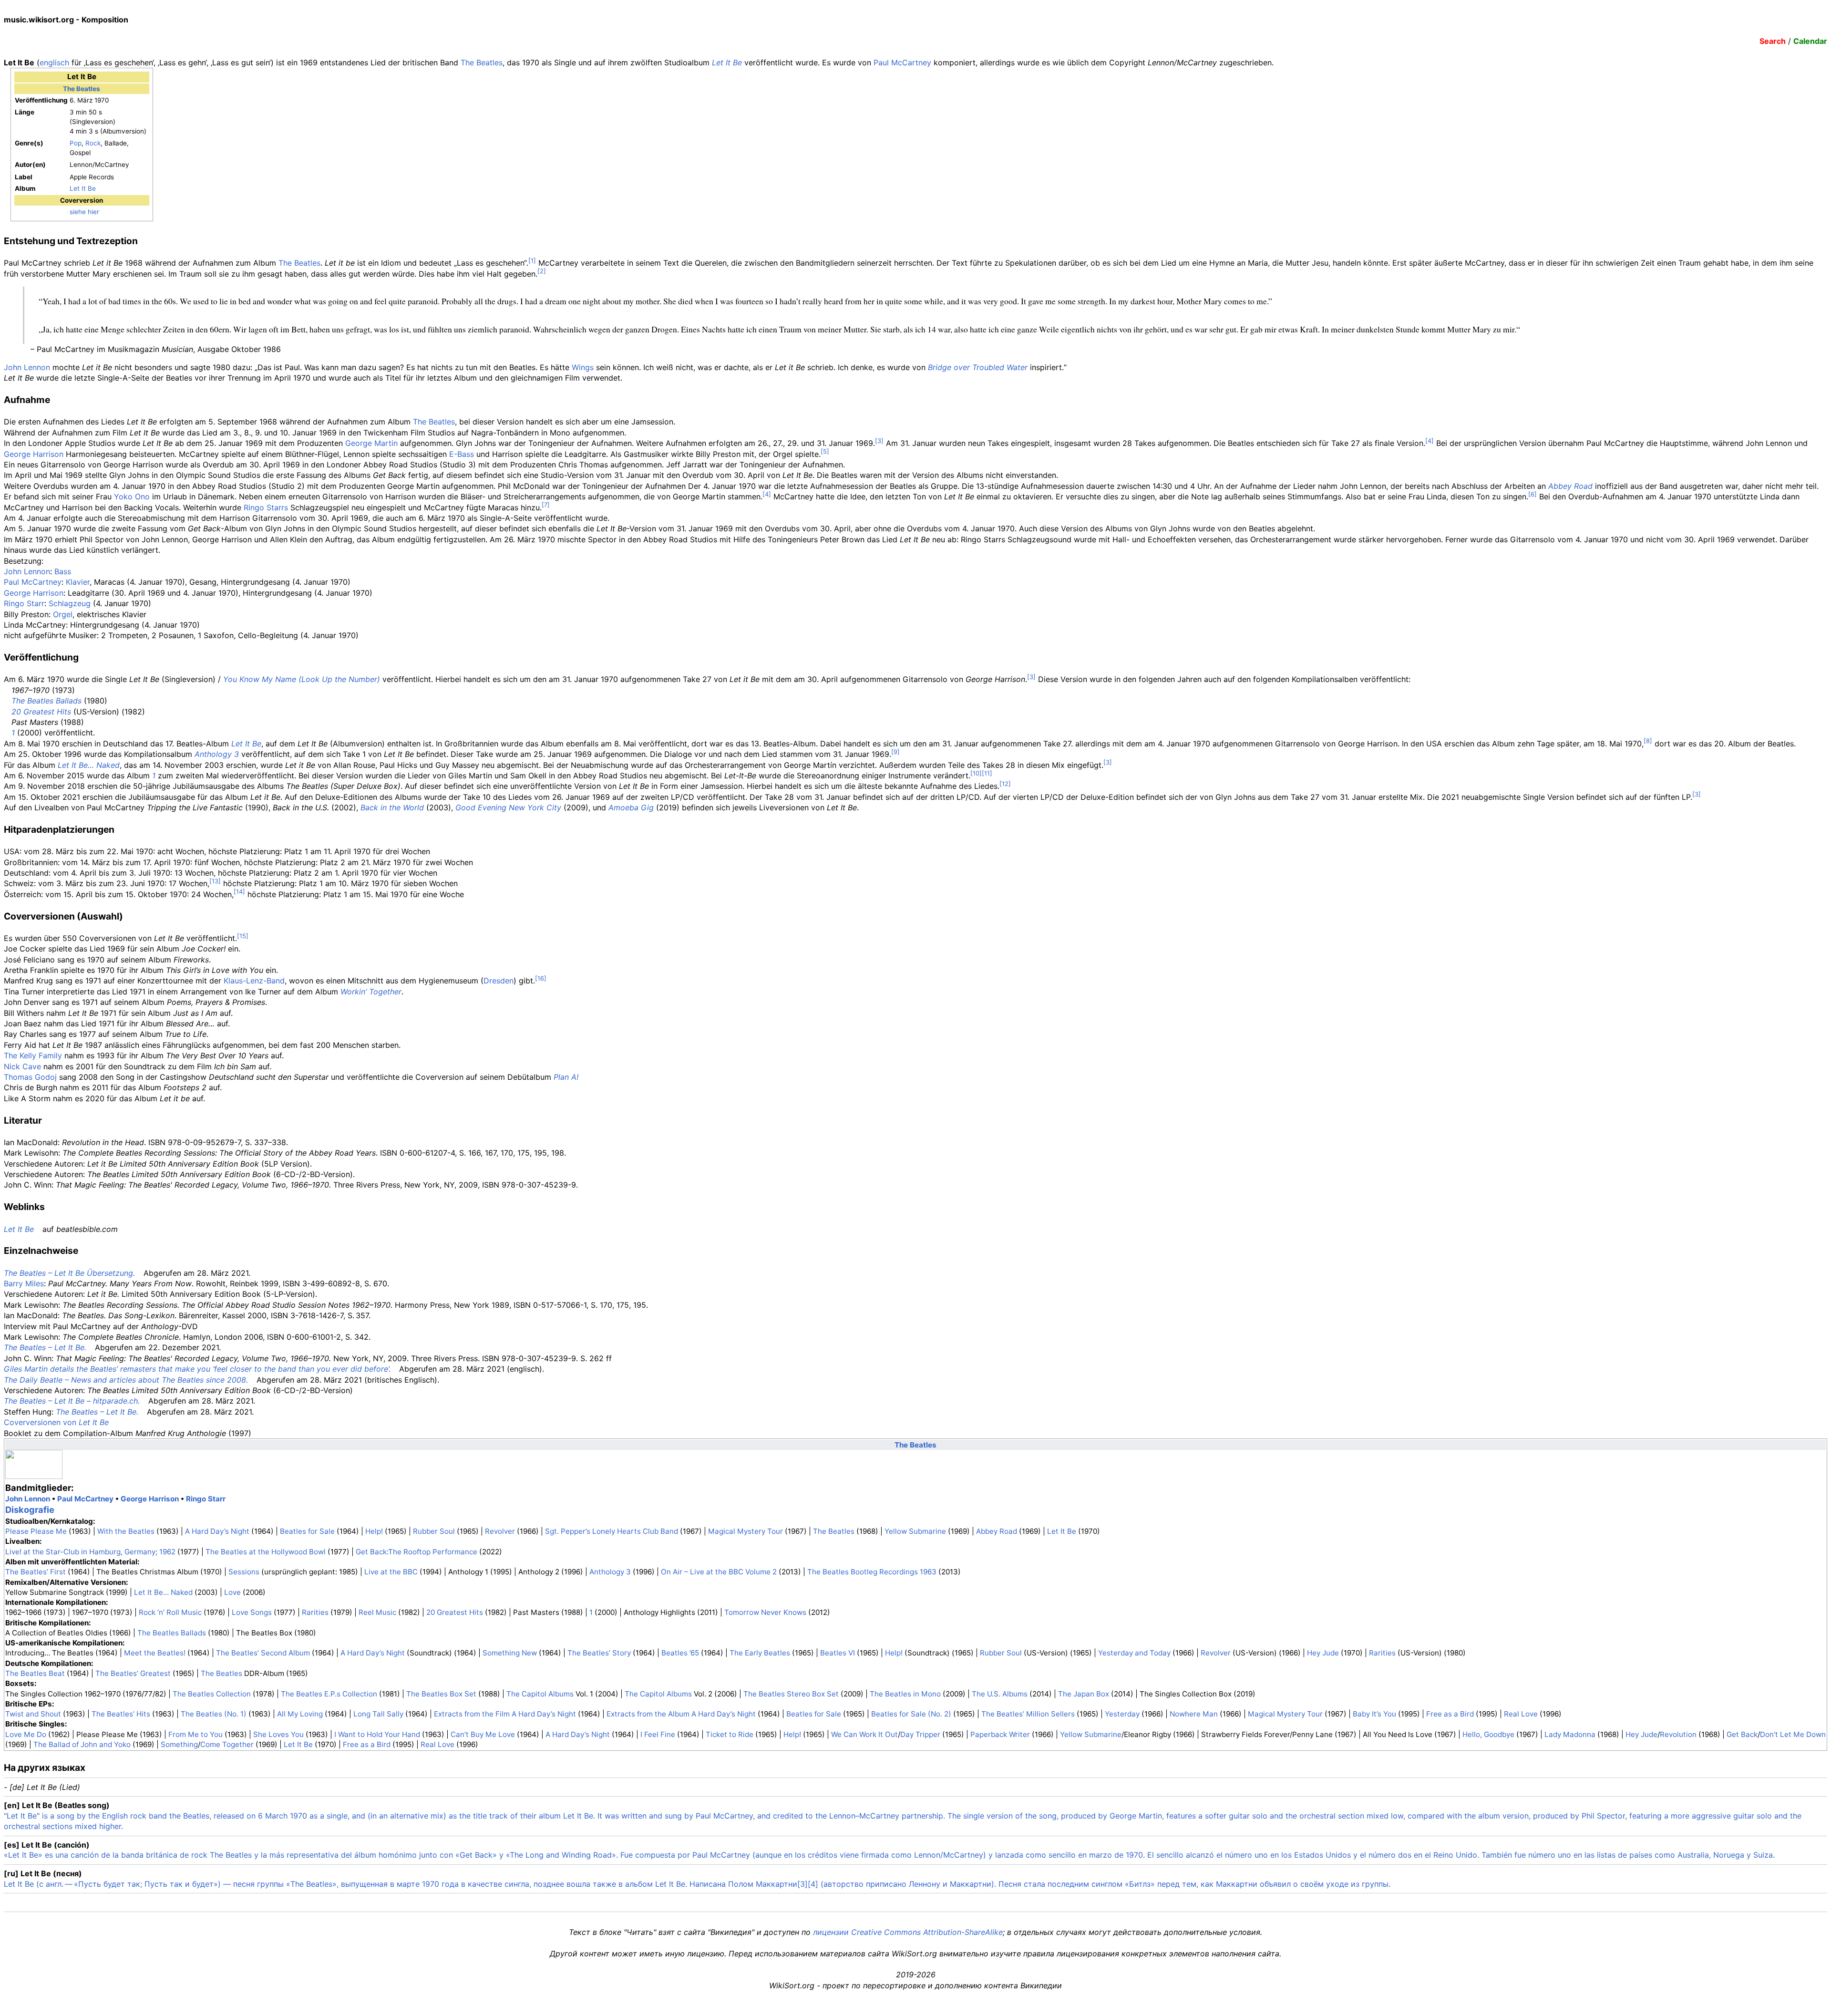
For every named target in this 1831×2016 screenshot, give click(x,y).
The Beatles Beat (35, 1673)
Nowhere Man (1194, 1714)
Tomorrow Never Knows (765, 1612)
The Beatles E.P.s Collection (329, 1694)
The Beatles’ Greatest (133, 1673)
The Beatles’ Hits (121, 1714)
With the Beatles (126, 1531)
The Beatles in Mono (905, 1694)
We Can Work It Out (864, 1734)
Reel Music (377, 1612)
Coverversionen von (56, 1422)
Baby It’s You (1374, 1714)
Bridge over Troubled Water (978, 367)
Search (1773, 41)
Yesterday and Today (1134, 1653)
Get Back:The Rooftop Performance (417, 1552)
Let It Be (727, 62)
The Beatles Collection (212, 1694)
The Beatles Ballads (46, 701)
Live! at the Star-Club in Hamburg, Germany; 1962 (90, 1552)
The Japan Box (1084, 1694)
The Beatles (482, 62)
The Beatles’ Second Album (263, 1653)
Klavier (78, 582)
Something (179, 1744)
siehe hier (84, 212)
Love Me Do (26, 1734)
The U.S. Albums (1000, 1694)
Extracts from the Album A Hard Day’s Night (681, 1714)
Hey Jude (1323, 1653)
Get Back (1742, 1734)
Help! (374, 1531)
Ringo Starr (24, 603)
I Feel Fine (658, 1734)
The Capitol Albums (540, 1694)
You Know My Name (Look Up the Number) (302, 679)
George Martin (371, 443)
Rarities (315, 1612)
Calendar (1810, 41)
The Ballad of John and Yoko (82, 1744)
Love (232, 1592)
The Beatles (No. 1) (214, 1714)
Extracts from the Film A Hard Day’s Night (505, 1714)
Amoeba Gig (631, 807)
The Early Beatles (760, 1653)
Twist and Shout (33, 1714)
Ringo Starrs (266, 507)
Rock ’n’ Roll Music (170, 1612)
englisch (54, 62)
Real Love (1521, 1714)
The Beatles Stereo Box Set (791, 1694)
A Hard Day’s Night (217, 1531)
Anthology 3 (217, 754)
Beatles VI (838, 1653)
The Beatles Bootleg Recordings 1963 (872, 1572)
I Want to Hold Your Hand (377, 1734)
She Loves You (278, 1734)
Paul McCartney (902, 62)
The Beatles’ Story (599, 1653)
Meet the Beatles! (155, 1653)
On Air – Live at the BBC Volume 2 (719, 1572)
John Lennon (27, 367)
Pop (76, 143)
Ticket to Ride (730, 1734)
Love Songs (252, 1612)
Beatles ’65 (680, 1653)
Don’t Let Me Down (1793, 1734)
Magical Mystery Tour (746, 1531)
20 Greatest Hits (41, 712)
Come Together (227, 1744)
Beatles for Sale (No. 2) (911, 1714)
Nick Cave (22, 1066)
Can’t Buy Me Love (483, 1734)
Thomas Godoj (30, 1077)
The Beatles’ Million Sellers (1028, 1714)
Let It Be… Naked (89, 765)
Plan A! (566, 1077)
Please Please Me (36, 1531)
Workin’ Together (371, 992)
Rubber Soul (434, 1531)
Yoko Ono (132, 496)
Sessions (244, 1572)
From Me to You (195, 1734)
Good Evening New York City (508, 807)
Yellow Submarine (915, 1531)
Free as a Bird (1450, 1714)
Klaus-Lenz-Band (254, 981)
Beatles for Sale (307, 1531)
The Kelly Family (33, 1055)
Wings (583, 367)
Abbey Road (1570, 486)
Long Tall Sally (378, 1714)
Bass (63, 571)
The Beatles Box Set (441, 1694)
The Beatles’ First (36, 1572)
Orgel (63, 614)
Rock (93, 143)
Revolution (1678, 1734)
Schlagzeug (70, 603)
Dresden (499, 981)
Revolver (500, 1531)
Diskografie (30, 1509)
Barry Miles (24, 1283)
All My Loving (300, 1714)
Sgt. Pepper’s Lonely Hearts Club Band (612, 1531)
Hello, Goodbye (1488, 1734)
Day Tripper (920, 1734)
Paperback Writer (1000, 1734)
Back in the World (392, 807)
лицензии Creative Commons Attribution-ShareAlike (908, 1932)
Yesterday (1122, 1714)
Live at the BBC (391, 1572)
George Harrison (34, 454)
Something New (510, 1653)
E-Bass (462, 454)
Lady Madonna (1570, 1734)
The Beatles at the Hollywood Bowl (266, 1552)
